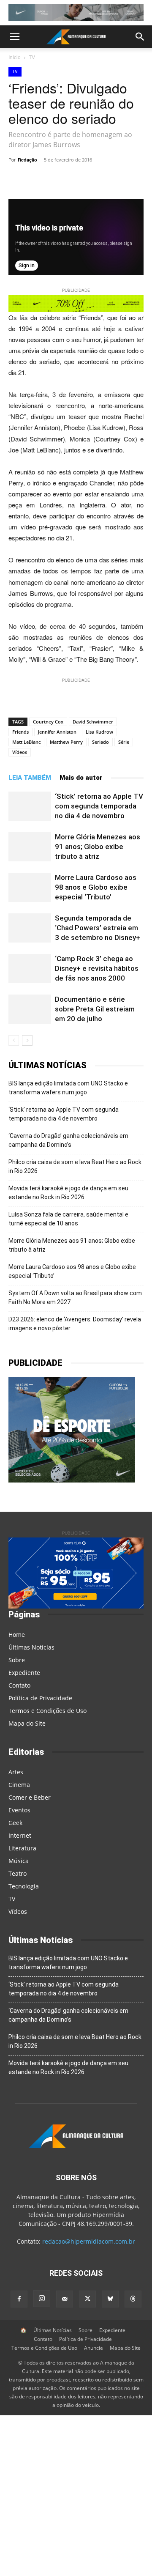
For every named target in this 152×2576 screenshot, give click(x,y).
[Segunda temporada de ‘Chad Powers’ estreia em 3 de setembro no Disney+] (30, 928)
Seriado (100, 742)
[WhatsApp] (63, 179)
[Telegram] (82, 179)
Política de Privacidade (40, 1698)
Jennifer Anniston (57, 732)
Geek (15, 1823)
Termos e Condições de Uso (47, 1711)
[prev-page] (14, 1040)
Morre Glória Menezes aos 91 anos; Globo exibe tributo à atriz (98, 847)
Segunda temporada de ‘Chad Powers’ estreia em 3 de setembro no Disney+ (98, 928)
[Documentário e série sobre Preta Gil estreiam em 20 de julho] (30, 1009)
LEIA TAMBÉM (30, 778)
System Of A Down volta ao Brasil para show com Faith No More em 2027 (75, 1298)
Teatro (18, 1873)
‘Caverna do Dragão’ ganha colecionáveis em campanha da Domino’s (68, 1140)
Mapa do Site (27, 1723)
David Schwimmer (93, 722)
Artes (16, 1772)
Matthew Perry (66, 742)
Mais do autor (81, 778)
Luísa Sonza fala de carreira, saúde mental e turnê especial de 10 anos (68, 1219)
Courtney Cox (48, 722)
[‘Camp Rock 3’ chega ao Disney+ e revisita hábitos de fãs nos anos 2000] (30, 969)
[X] (102, 179)
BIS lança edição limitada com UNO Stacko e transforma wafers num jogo (68, 1088)
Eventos (19, 1810)
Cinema (19, 1785)
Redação (27, 160)
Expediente (24, 1673)
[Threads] (133, 2299)
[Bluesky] (110, 2299)
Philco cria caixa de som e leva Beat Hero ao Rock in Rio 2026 (75, 1166)
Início (15, 57)
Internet (20, 1835)
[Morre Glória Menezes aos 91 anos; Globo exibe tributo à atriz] (30, 847)
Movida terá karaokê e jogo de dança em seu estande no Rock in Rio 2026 (68, 1193)
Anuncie (94, 2348)
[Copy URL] (43, 179)
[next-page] (27, 1040)
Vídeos (20, 752)
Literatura (22, 1848)
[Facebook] (19, 2299)
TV (32, 57)
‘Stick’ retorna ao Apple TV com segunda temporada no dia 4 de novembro (99, 806)
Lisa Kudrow (99, 732)
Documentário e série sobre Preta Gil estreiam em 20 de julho (95, 1009)
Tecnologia (24, 1886)
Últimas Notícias (31, 1647)
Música (19, 1861)
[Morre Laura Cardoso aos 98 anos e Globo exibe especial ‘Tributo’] (30, 887)
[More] (122, 179)
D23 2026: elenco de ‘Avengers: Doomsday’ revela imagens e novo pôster (75, 1324)
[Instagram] (42, 2299)
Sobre (17, 1660)
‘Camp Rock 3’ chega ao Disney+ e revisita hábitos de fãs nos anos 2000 (97, 968)
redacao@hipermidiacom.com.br (89, 2241)
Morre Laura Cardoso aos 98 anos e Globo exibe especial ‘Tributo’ (96, 887)
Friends (20, 732)
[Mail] (65, 2299)
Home (17, 1635)
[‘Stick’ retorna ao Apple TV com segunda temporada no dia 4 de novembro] (30, 806)
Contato (19, 1685)
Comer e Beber (30, 1797)
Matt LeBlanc (26, 742)
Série (124, 742)
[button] (14, 37)
